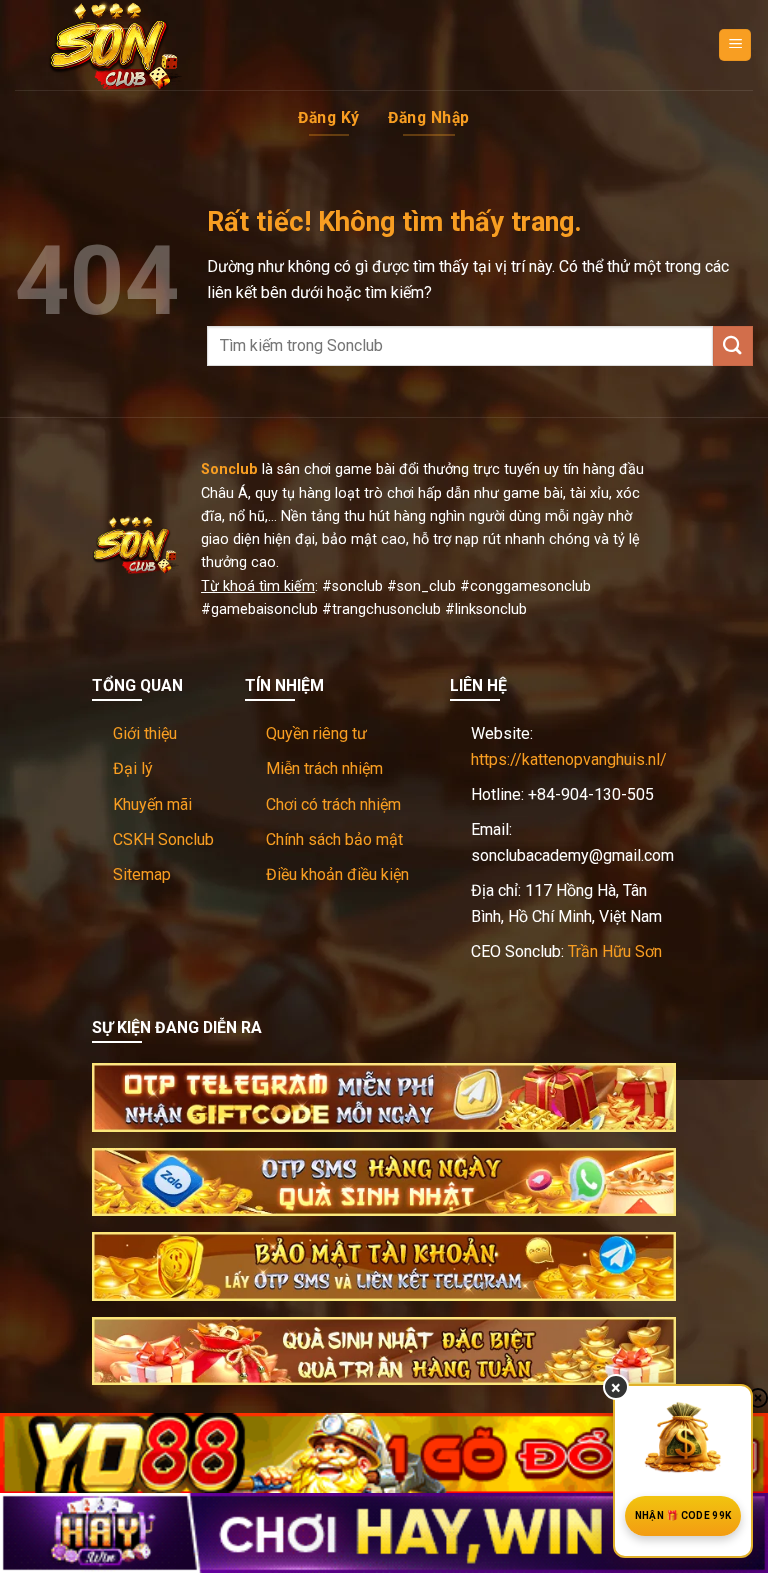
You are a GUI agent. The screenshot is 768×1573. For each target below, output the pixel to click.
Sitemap (142, 874)
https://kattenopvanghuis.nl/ (569, 759)
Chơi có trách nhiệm (333, 804)
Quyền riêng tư (316, 733)
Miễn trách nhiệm (324, 768)
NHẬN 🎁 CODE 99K (683, 1515)
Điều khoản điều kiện (337, 874)
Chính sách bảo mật (334, 839)
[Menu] (735, 45)
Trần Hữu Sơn (615, 951)
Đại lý (133, 768)
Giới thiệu (145, 733)
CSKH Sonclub (163, 839)
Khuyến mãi (152, 804)
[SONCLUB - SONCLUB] (115, 45)
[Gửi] (733, 345)
